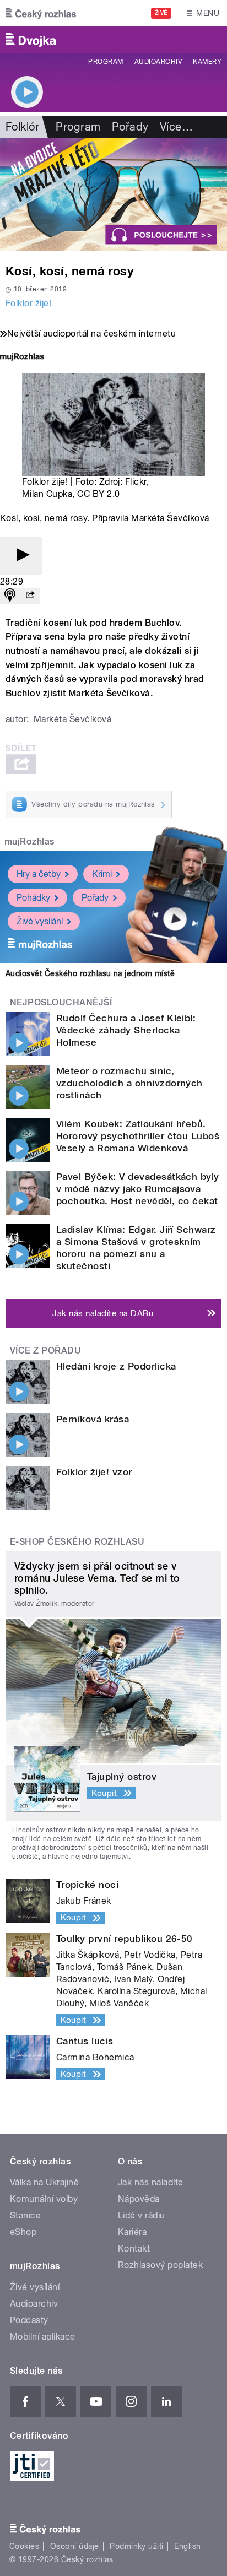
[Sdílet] (30, 596)
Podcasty (29, 2320)
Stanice (25, 2215)
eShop (23, 2232)
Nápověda (139, 2199)
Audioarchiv (158, 62)
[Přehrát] (21, 556)
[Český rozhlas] (41, 13)
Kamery (207, 62)
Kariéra (132, 2232)
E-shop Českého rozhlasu (77, 1542)
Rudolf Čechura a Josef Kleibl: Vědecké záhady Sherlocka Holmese (126, 1030)
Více (176, 127)
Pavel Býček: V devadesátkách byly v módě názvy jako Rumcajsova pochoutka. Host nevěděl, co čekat (138, 1189)
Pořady (130, 127)
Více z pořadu (45, 1351)
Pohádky (33, 898)
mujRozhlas (29, 841)
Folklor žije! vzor (94, 1472)
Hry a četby (39, 874)
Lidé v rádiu (142, 2215)
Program (106, 62)
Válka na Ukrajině (44, 2182)
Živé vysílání (40, 921)
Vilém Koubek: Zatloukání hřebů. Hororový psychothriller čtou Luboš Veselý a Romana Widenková (138, 1136)
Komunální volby (44, 2199)
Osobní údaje (75, 2546)
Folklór (22, 127)
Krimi (102, 874)
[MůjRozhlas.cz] (22, 358)
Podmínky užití (137, 2546)
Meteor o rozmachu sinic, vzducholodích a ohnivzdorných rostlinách (129, 1083)
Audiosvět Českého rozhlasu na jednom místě (90, 973)
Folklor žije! (28, 303)
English (187, 2546)
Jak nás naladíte (151, 2182)
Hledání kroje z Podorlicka (116, 1366)
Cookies (24, 2546)
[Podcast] (10, 596)
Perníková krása (93, 1419)
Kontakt (134, 2248)
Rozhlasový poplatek (160, 2265)
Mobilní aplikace (43, 2337)
